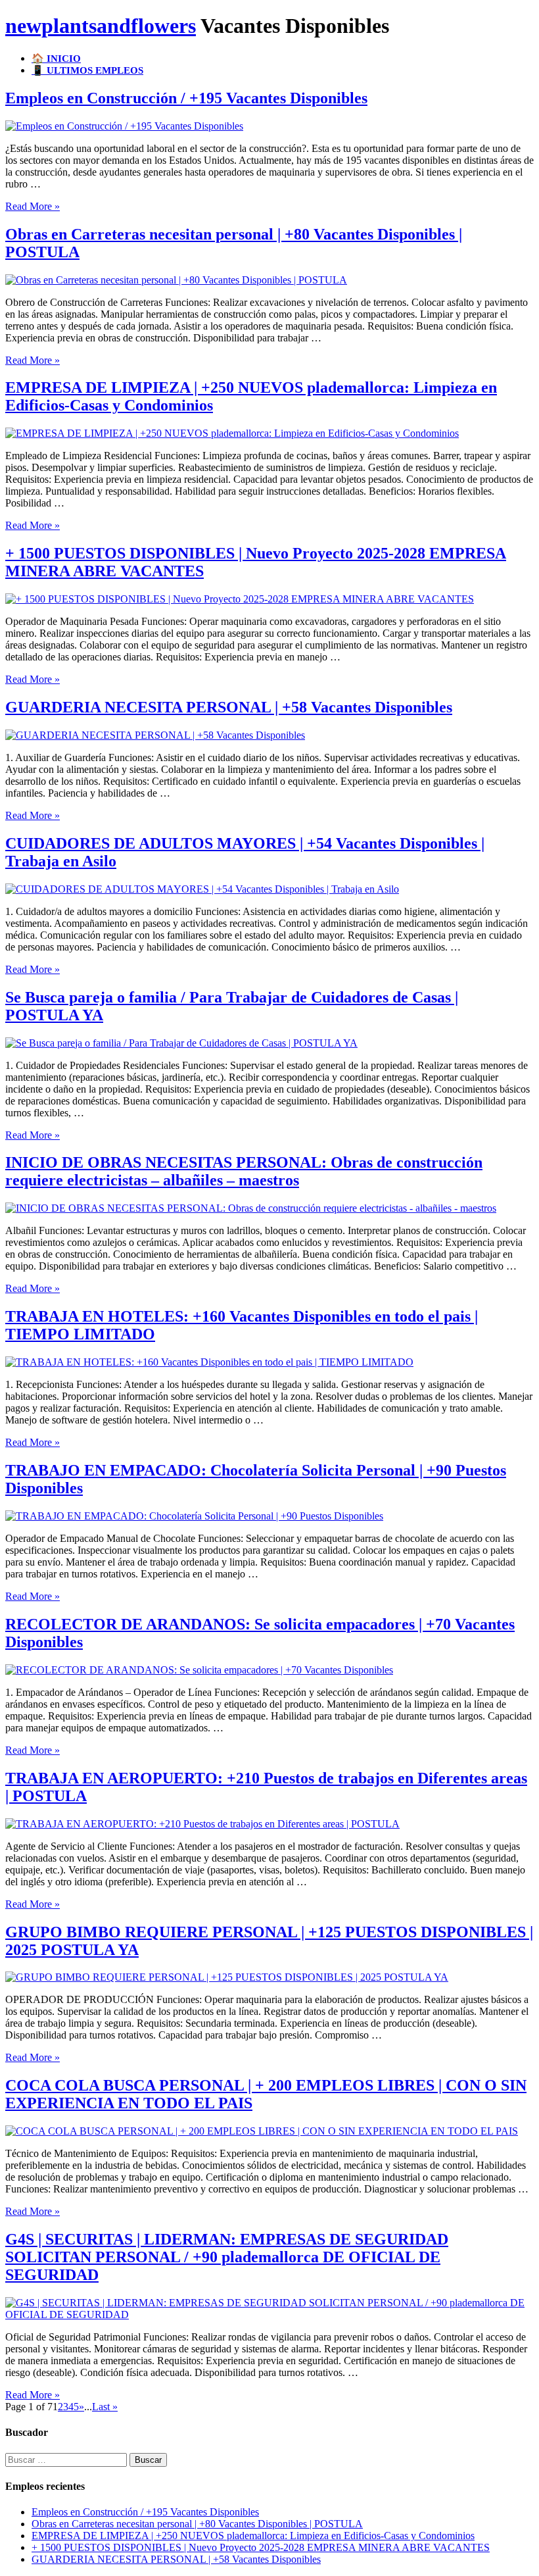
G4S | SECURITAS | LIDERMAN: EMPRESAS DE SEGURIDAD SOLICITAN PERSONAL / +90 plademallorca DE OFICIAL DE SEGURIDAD (227, 2257)
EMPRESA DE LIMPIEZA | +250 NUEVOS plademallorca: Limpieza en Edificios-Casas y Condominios (253, 2536)
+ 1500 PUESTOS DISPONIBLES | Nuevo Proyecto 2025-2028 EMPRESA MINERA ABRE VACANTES (261, 2547)
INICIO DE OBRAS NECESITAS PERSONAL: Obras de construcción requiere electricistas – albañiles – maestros (244, 1171)
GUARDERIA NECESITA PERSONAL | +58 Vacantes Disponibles (229, 707)
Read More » (33, 206)
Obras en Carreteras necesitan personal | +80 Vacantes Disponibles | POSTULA (197, 2524)
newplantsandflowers (101, 26)
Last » (105, 2407)
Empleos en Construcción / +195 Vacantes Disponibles (186, 98)
